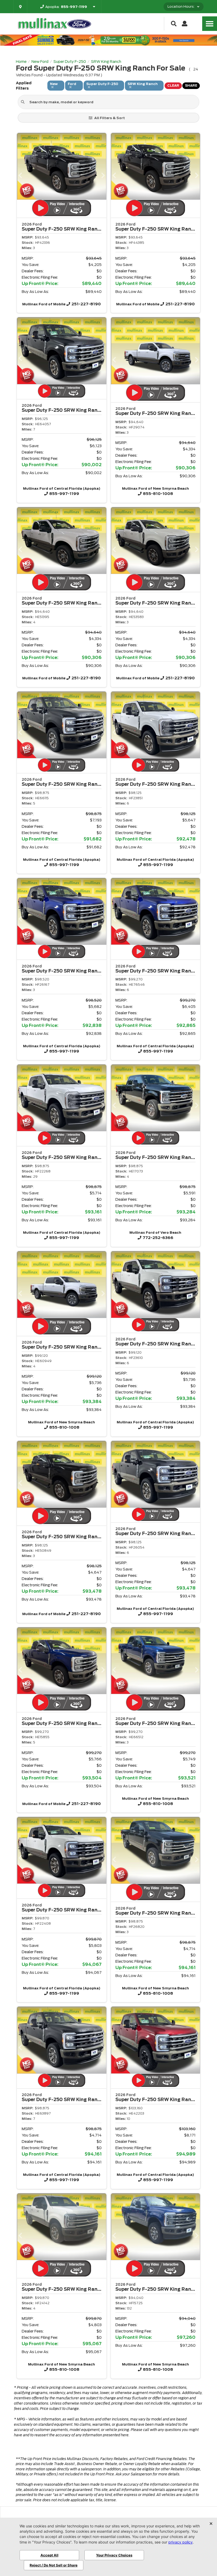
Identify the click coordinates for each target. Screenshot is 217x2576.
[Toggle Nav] (210, 24)
